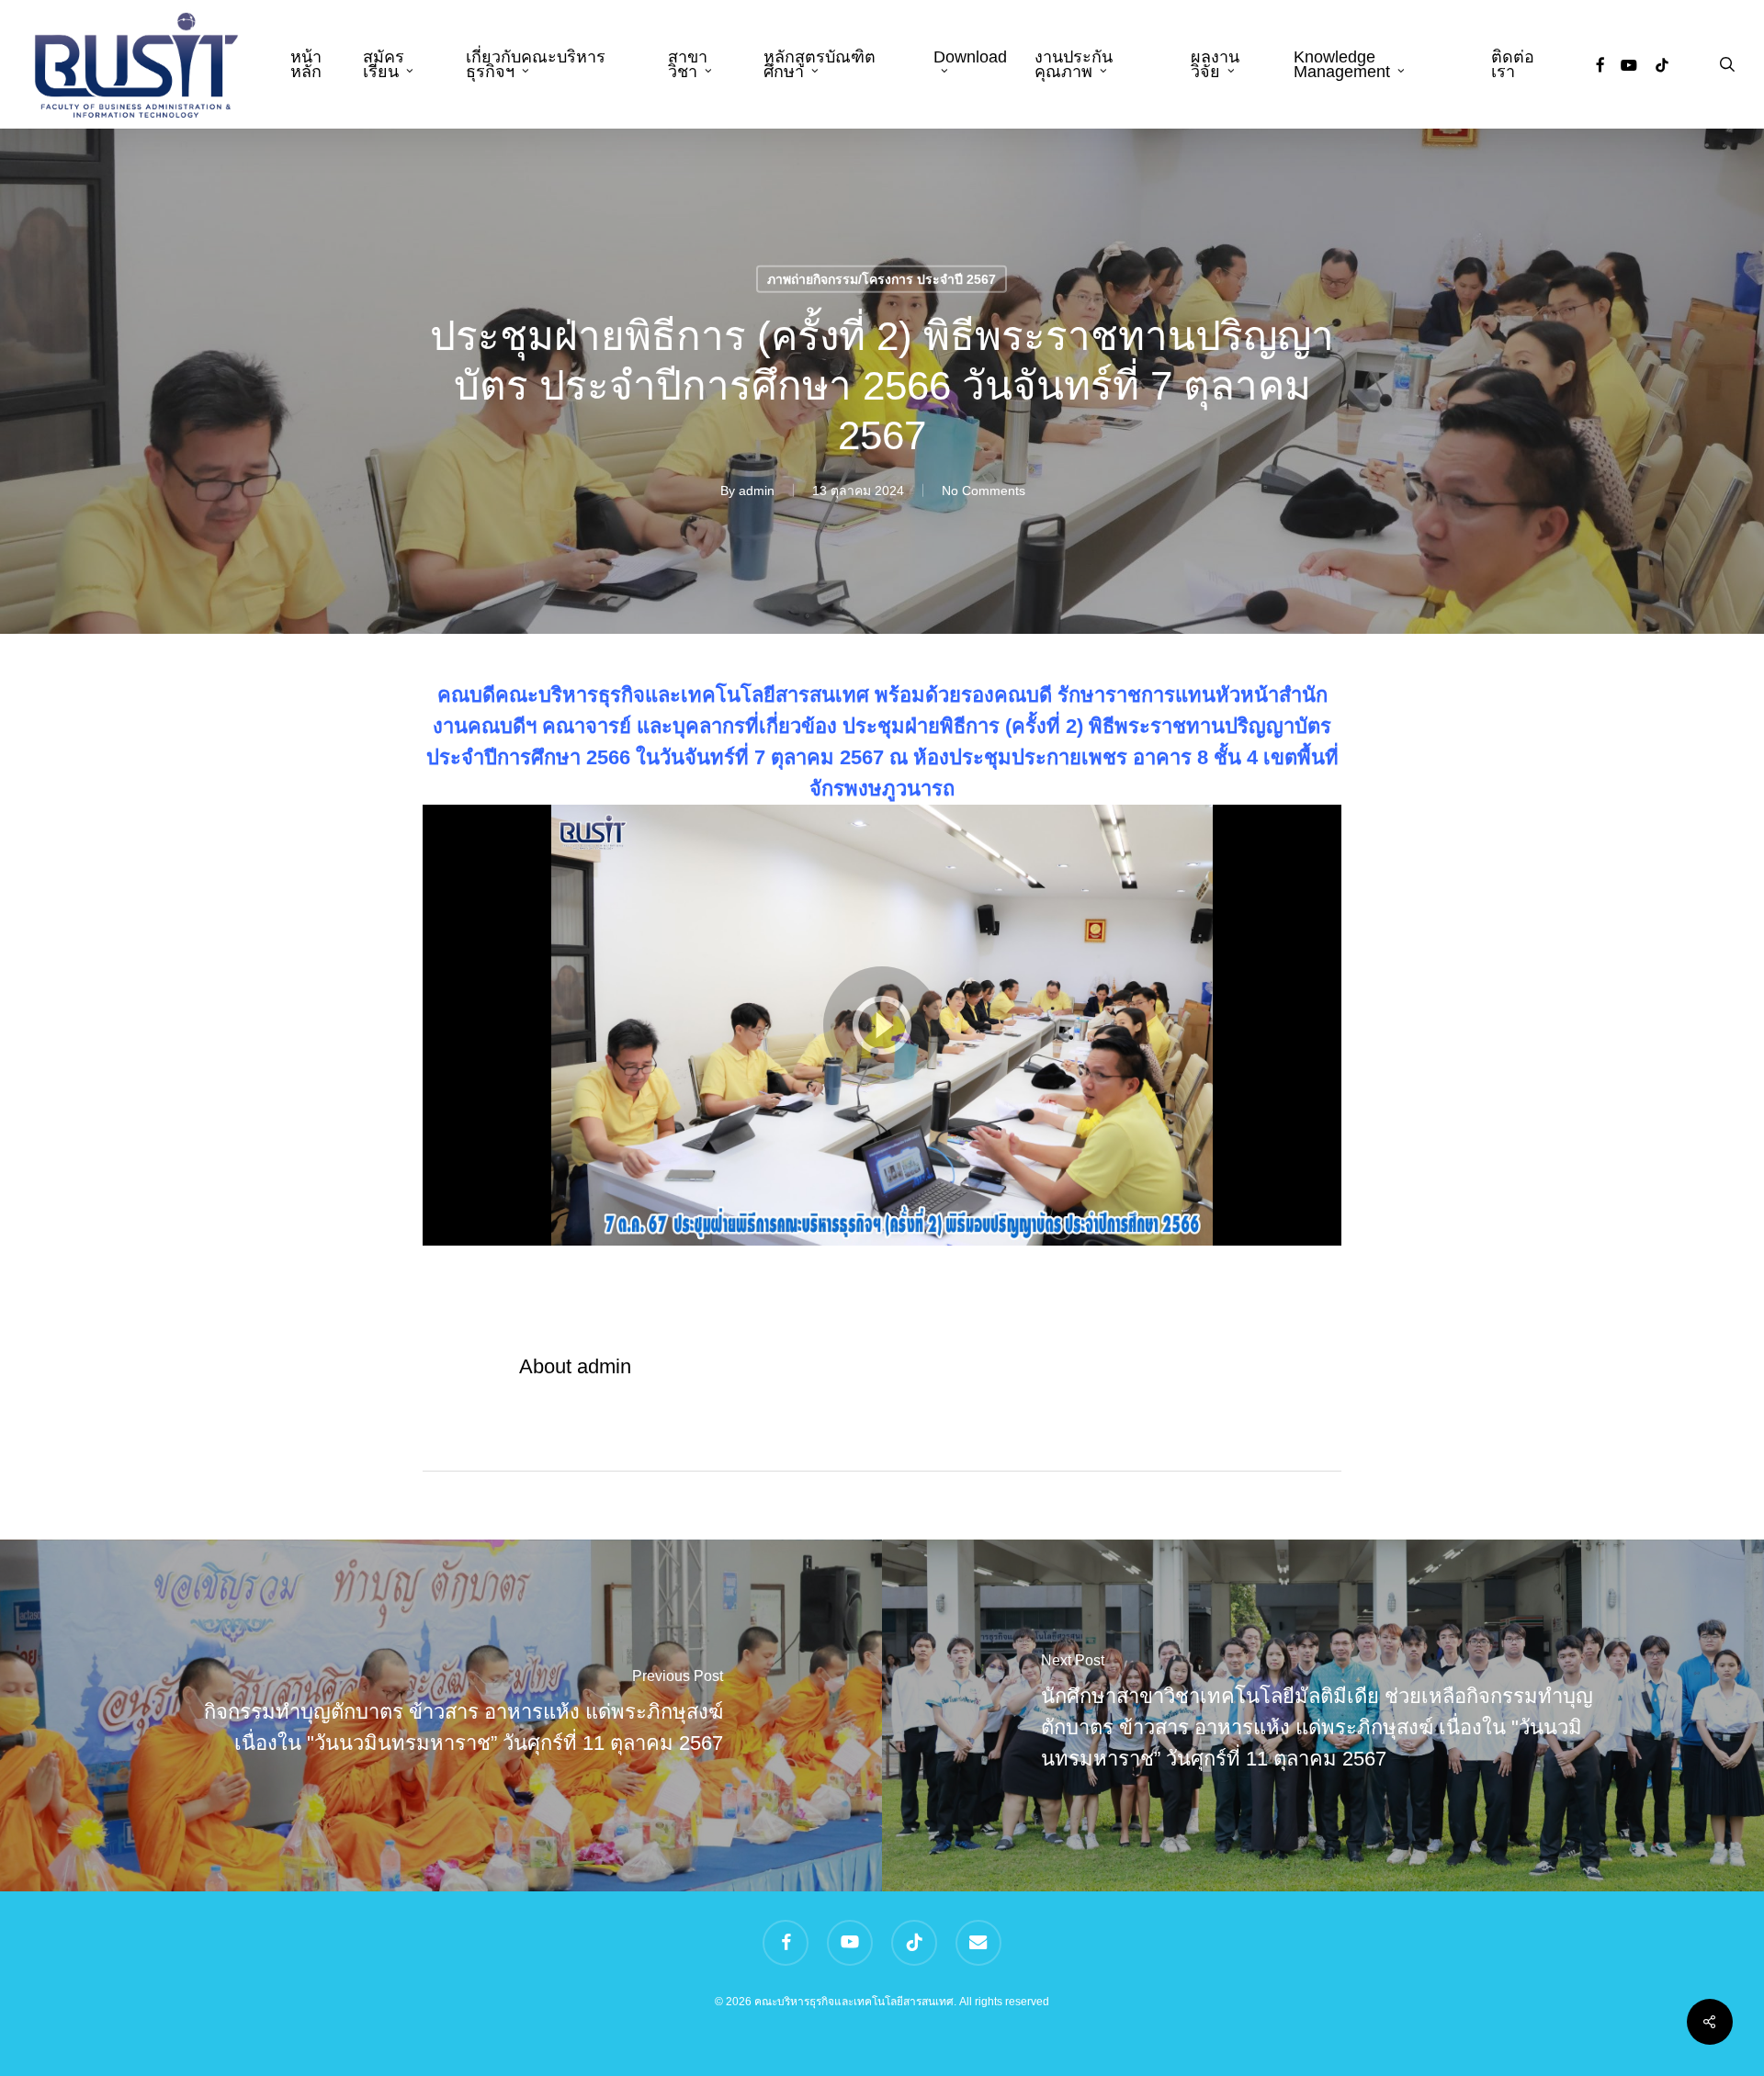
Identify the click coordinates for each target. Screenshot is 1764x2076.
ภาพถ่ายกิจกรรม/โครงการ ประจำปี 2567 (882, 279)
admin (757, 491)
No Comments (984, 491)
